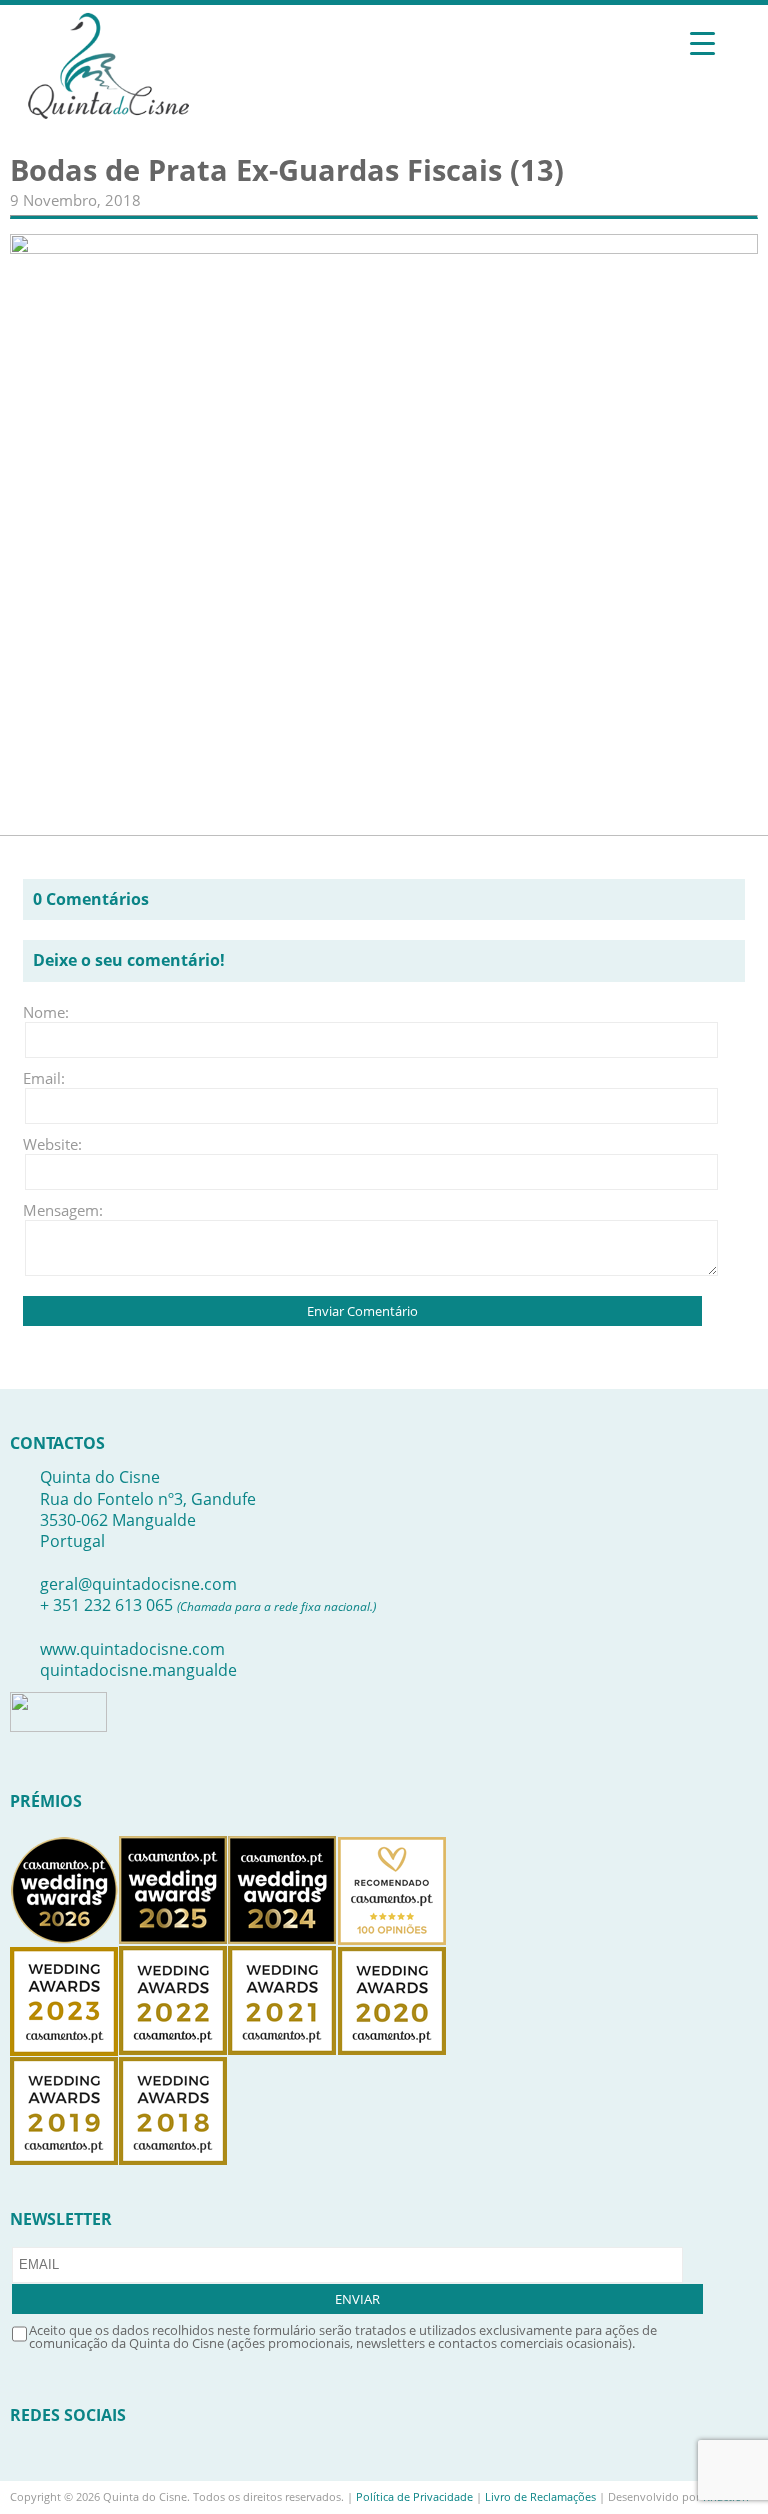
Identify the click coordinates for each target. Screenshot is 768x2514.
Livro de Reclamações (540, 2496)
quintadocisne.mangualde (138, 1670)
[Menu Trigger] (702, 42)
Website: (52, 1144)
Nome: (46, 1012)
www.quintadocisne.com (132, 1649)
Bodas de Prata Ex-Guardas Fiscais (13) (287, 170)
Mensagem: (53, 1210)
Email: (44, 1078)
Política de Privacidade (414, 2496)
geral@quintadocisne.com (138, 1584)
